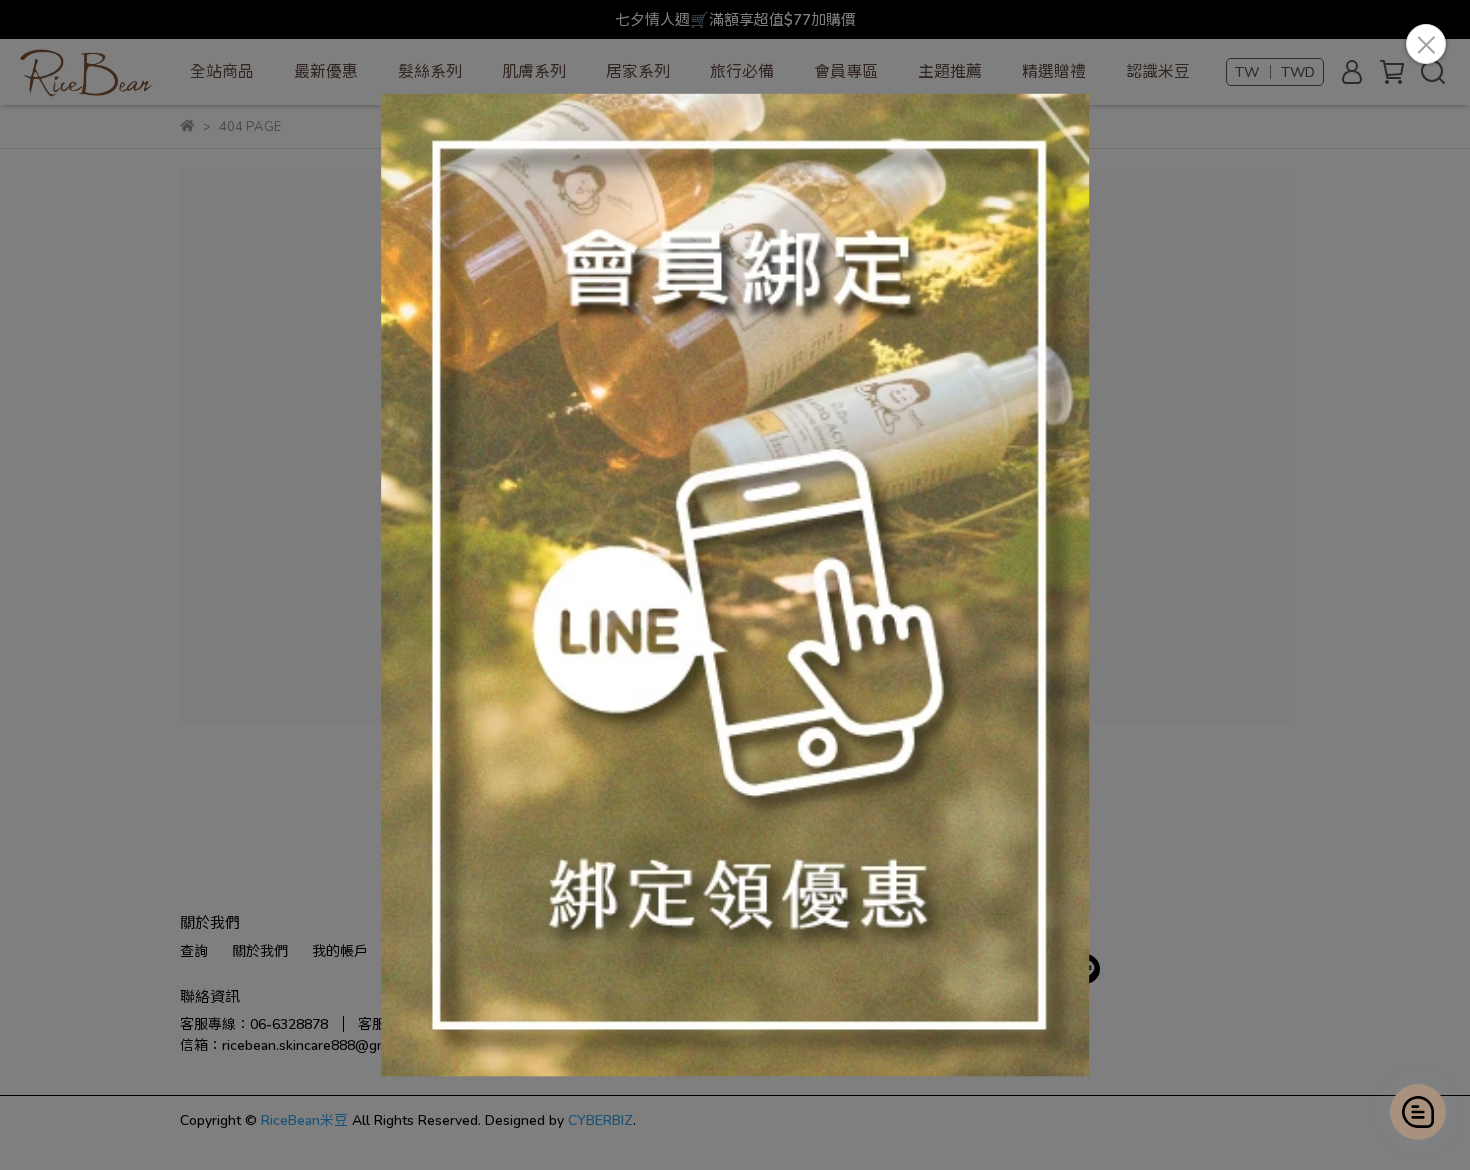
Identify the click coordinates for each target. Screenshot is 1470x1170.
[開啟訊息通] (1418, 1112)
